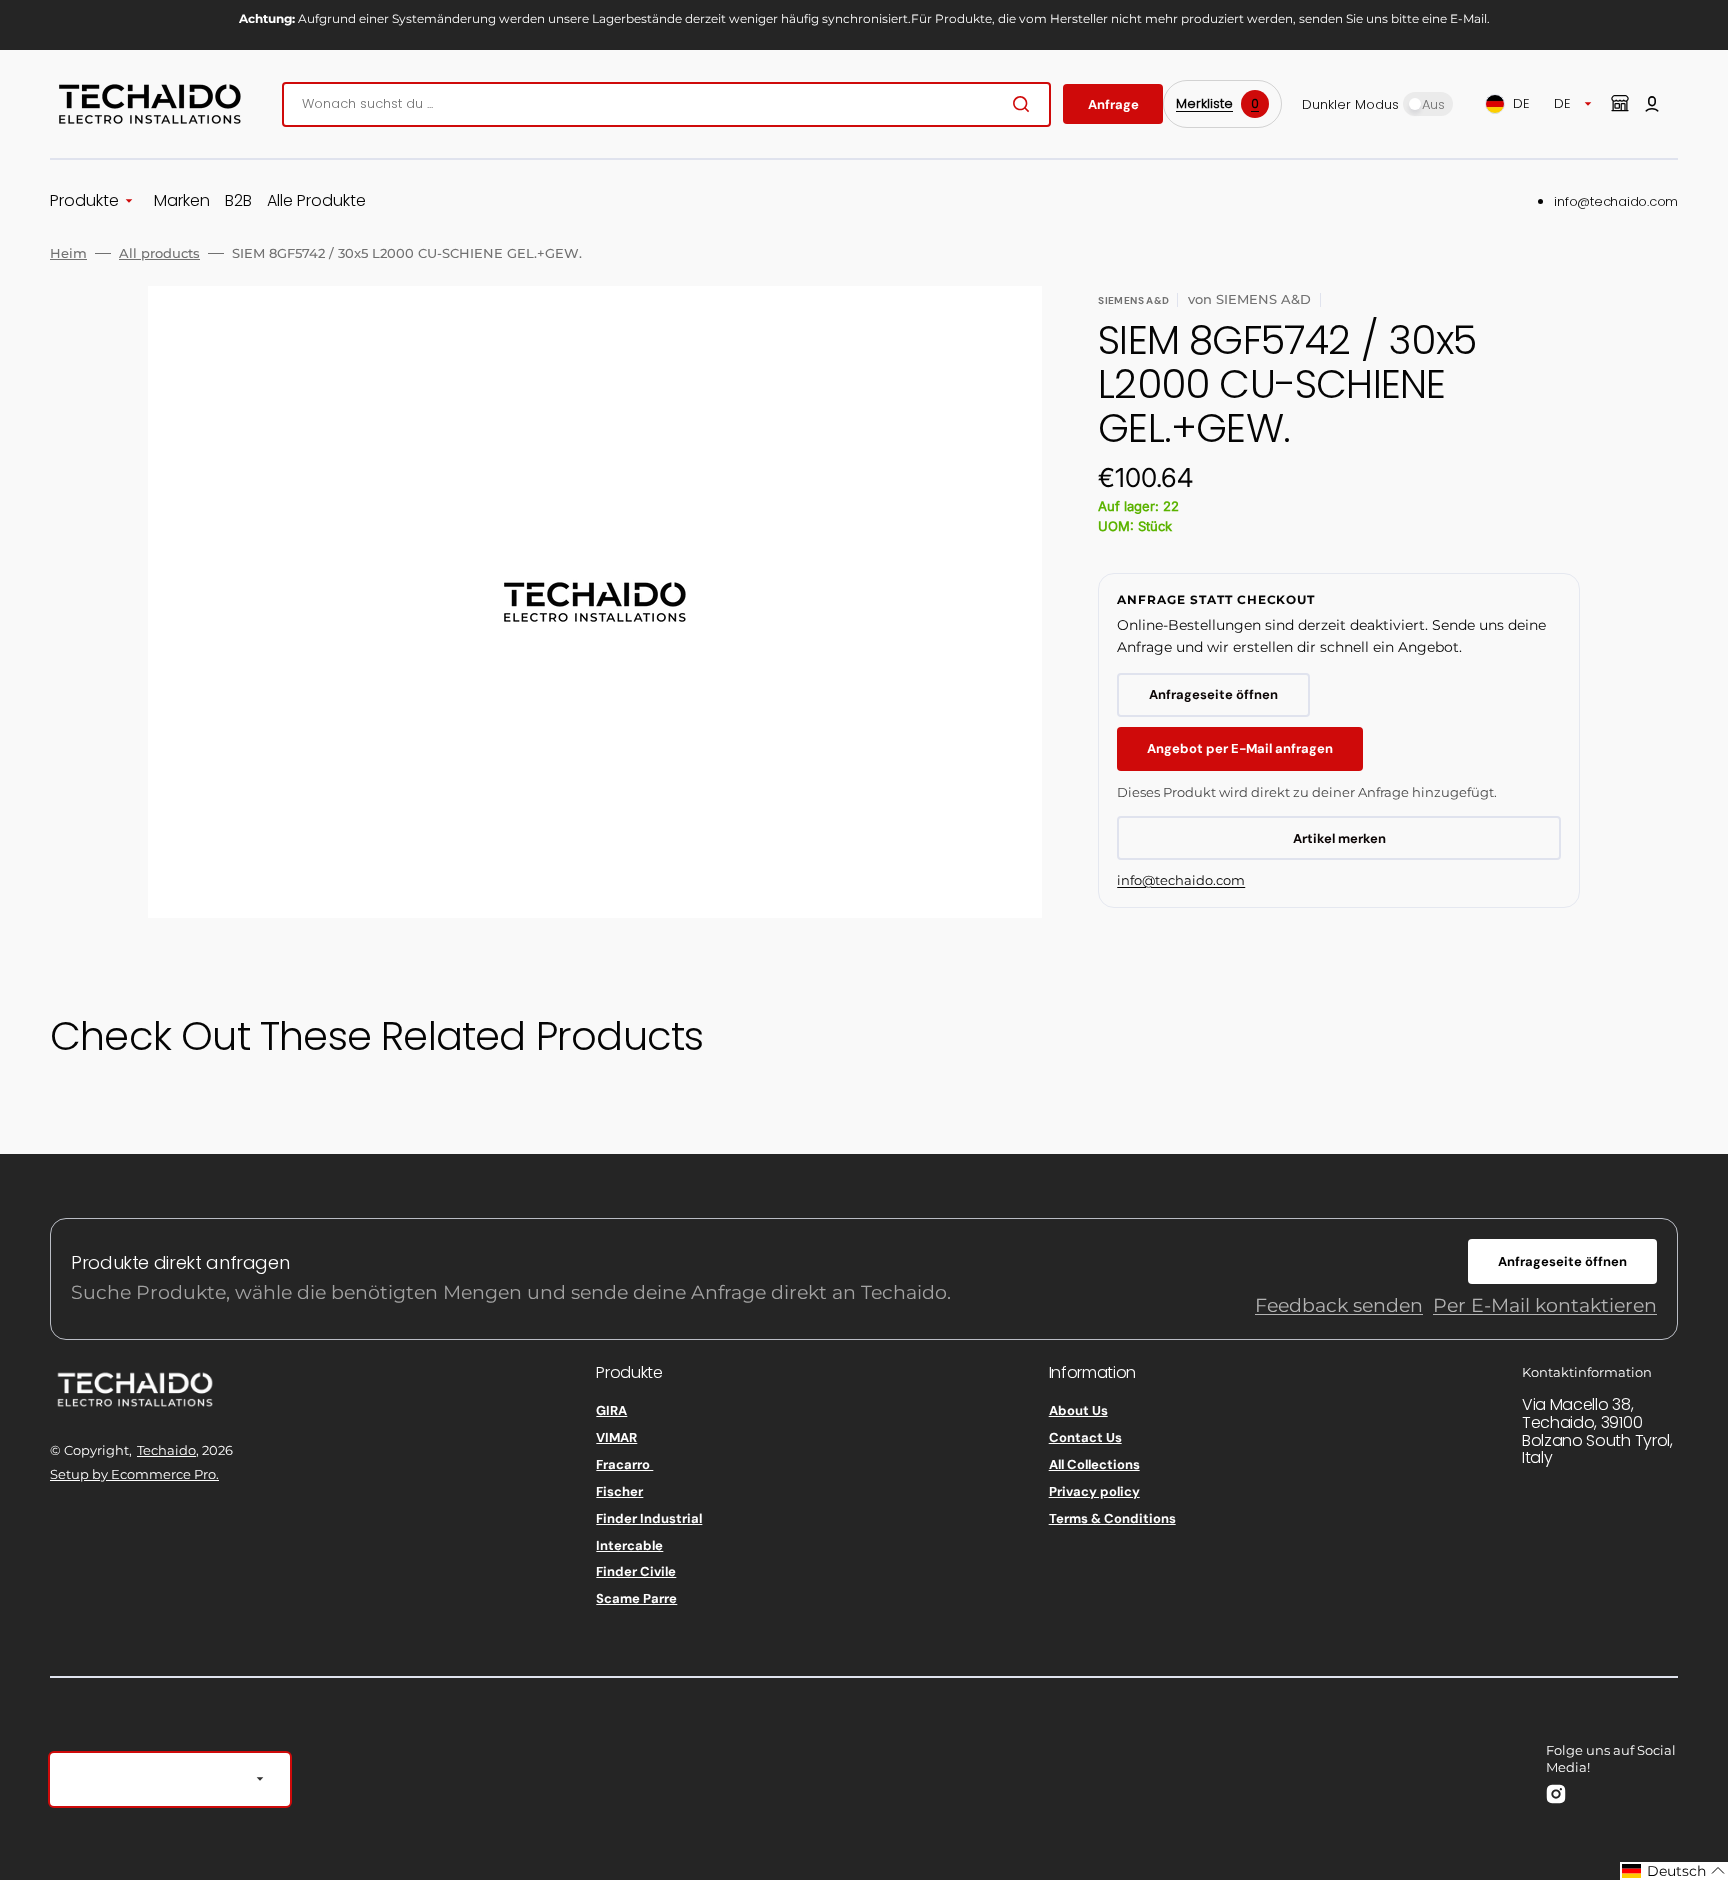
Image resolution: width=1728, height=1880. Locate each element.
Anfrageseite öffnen (1213, 694)
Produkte (84, 201)
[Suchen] (1025, 104)
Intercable (629, 1545)
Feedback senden (1339, 1305)
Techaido (166, 1450)
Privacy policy (1094, 1491)
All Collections (1094, 1464)
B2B (238, 201)
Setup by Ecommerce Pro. (134, 1474)
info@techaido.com (1616, 201)
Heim (68, 253)
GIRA (611, 1411)
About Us (1078, 1411)
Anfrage (1113, 104)
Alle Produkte (316, 201)
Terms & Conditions (1112, 1518)
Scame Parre (636, 1598)
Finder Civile (636, 1571)
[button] (1652, 104)
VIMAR (616, 1437)
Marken (182, 201)
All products (159, 253)
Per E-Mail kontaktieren (1545, 1305)
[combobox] (666, 104)
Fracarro (624, 1464)
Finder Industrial (649, 1518)
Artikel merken (1339, 838)
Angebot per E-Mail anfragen (1240, 748)
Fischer (619, 1491)
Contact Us (1085, 1437)
